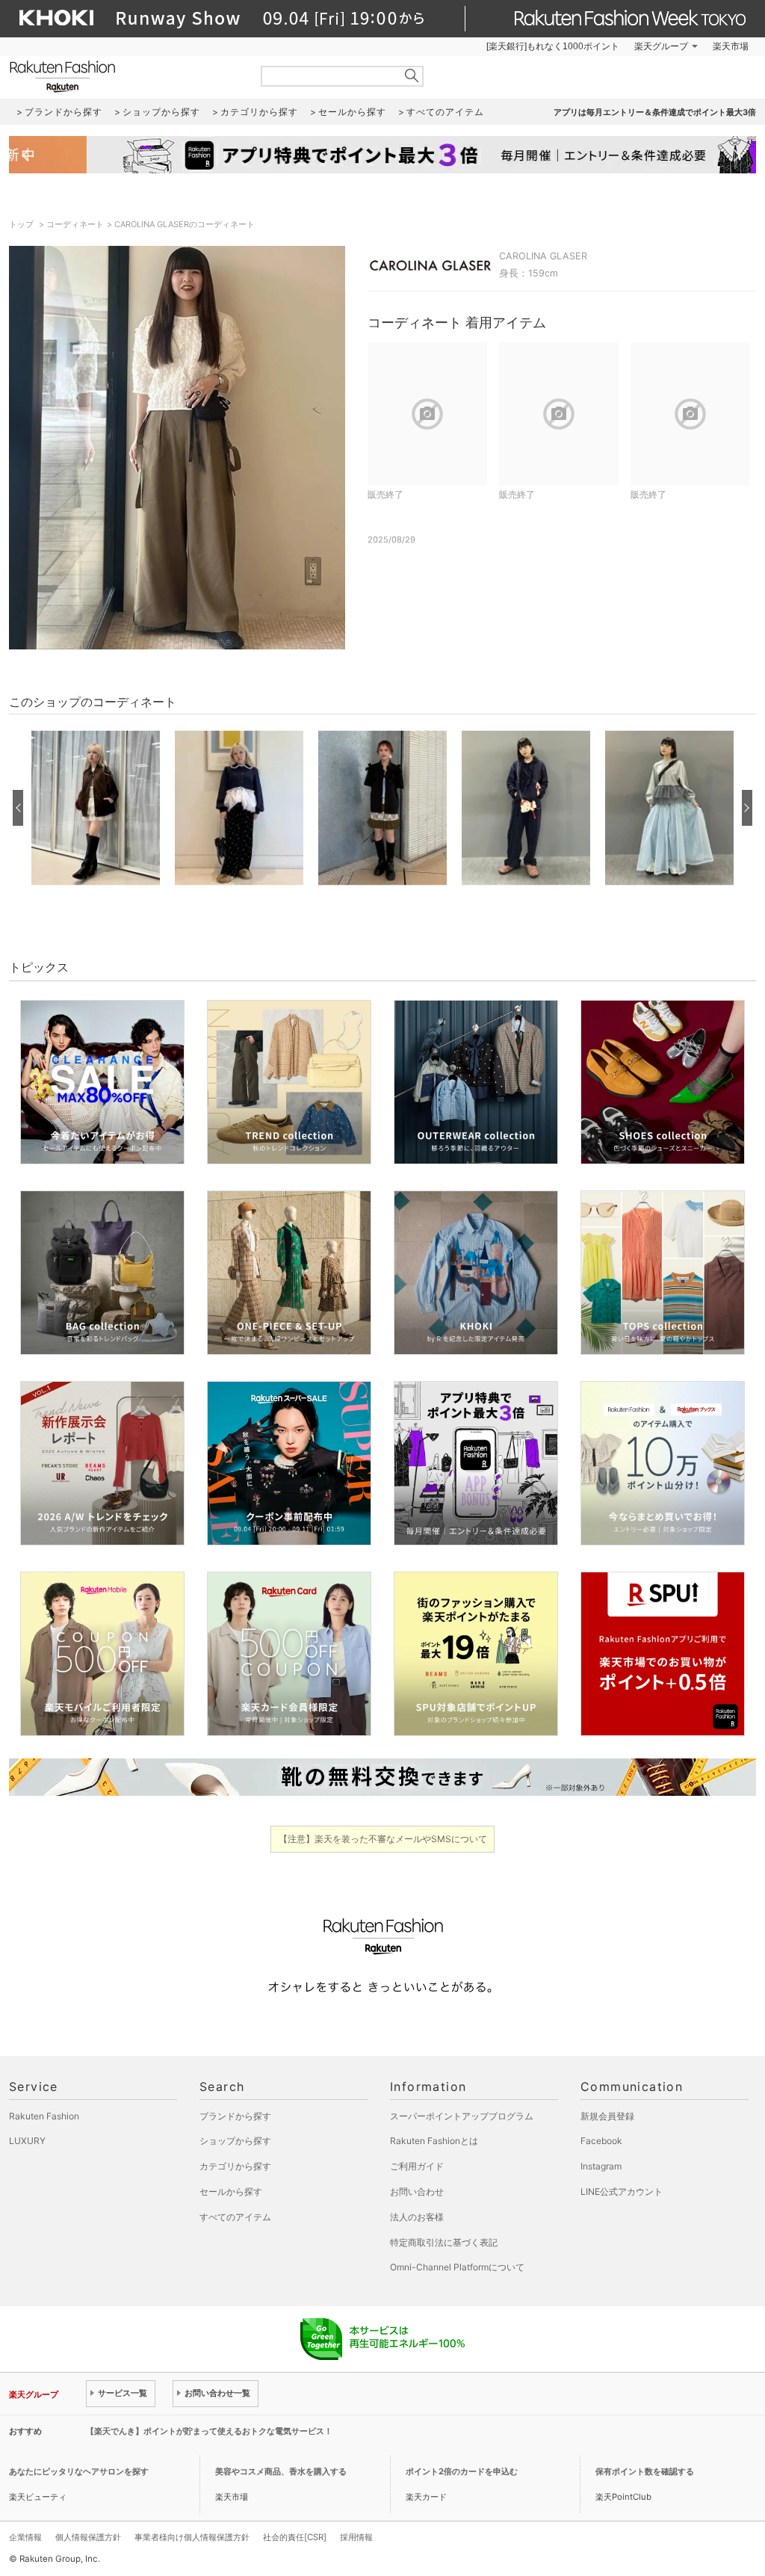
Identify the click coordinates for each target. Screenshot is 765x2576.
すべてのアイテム (235, 2217)
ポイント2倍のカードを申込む (462, 2471)
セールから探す (231, 2192)
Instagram (601, 2166)
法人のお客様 (417, 2217)
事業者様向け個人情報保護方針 (192, 2537)
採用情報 (356, 2537)
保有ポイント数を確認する (645, 2471)
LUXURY (27, 2141)
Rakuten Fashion (125, 77)
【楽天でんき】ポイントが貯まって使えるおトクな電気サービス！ (209, 2431)
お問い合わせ (417, 2192)
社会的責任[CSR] (295, 2537)
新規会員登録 (607, 2116)
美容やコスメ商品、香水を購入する (281, 2471)
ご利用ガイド (417, 2166)
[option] (96, 808)
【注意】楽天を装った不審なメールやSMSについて (383, 1839)
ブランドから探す (235, 2116)
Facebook (601, 2141)
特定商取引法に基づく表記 (444, 2242)
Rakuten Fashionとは (434, 2141)
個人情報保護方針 (88, 2537)
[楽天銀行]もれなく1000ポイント (553, 46)
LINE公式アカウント (622, 2192)
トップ (22, 224)
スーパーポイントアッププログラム (462, 2116)
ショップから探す (235, 2141)
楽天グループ (661, 46)
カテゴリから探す (235, 2166)
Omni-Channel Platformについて (457, 2267)
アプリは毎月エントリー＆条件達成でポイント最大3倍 (655, 112)
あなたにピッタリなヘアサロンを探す (79, 2471)
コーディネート (75, 224)
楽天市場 (731, 46)
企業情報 (25, 2537)
